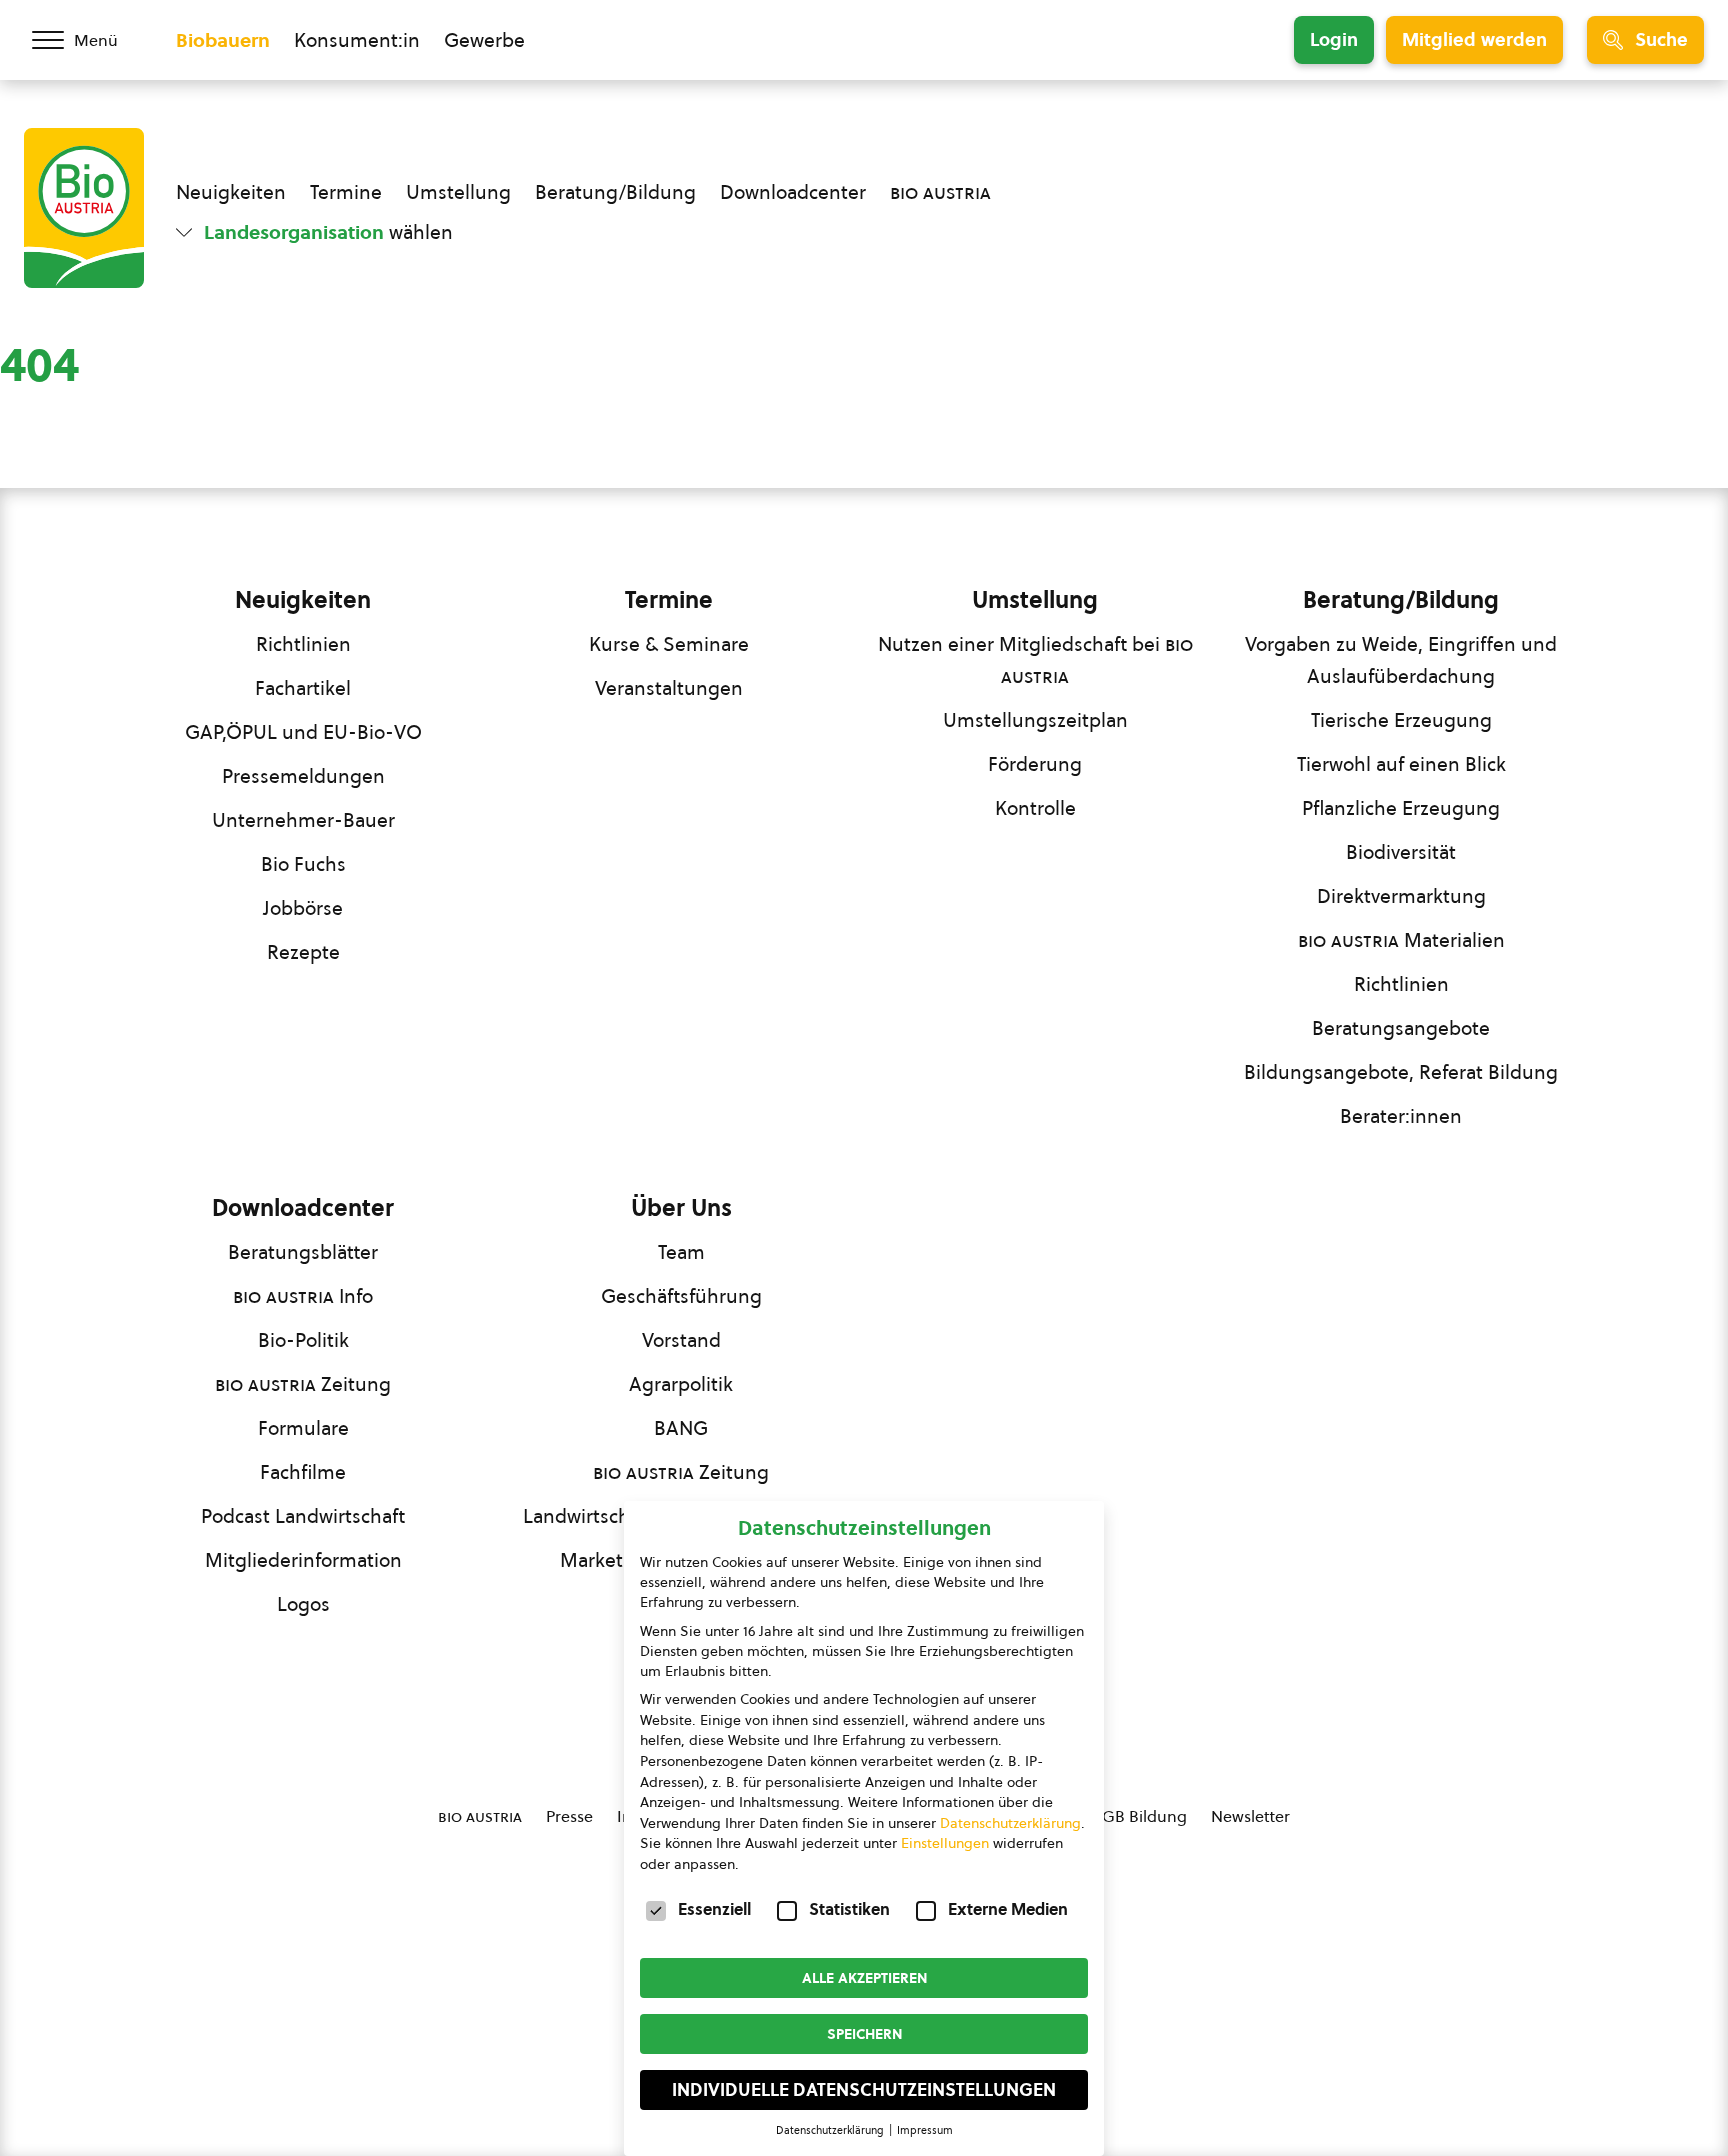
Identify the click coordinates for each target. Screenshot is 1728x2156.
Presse (569, 1816)
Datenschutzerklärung (1010, 1823)
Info (303, 1296)
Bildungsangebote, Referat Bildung (1401, 1072)
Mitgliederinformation (303, 1560)
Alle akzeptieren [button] (864, 1978)
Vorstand (681, 1340)
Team (681, 1252)
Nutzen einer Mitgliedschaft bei (1035, 660)
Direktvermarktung (1401, 896)
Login (1334, 39)
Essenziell (714, 1909)
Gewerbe (484, 40)
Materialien (1401, 940)
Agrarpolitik (681, 1384)
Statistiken (849, 1909)
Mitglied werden (1474, 39)
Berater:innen (1401, 1116)
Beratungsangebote (1401, 1028)
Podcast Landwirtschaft (303, 1516)
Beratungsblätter (303, 1252)
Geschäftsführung (681, 1296)
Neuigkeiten (231, 192)
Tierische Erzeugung (1401, 720)
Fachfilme (303, 1472)
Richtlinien (303, 644)
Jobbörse (303, 908)
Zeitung (303, 1384)
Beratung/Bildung (615, 192)
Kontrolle (1035, 808)
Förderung (1035, 764)
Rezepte (303, 952)
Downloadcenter (793, 192)
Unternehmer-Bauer (303, 820)
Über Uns (681, 1208)
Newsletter (1250, 1816)
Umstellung (458, 192)
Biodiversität (1401, 852)
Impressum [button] (925, 2130)
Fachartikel (303, 688)
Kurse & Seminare (669, 644)
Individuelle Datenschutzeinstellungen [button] (864, 2090)
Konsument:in (357, 40)
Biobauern (223, 40)
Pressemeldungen (303, 776)
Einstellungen (945, 1843)
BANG (681, 1428)
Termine (346, 192)
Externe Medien (1008, 1909)
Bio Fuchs (303, 864)
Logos (303, 1604)
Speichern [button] (864, 2034)
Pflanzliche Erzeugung (1401, 808)
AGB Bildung (1139, 1816)
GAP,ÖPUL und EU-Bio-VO (303, 732)
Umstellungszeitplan (1035, 720)
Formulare (303, 1428)
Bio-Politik (303, 1340)
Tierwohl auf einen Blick (1401, 764)
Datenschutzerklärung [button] (831, 2130)
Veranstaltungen (669, 688)
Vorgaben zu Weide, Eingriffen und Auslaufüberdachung (1401, 660)
